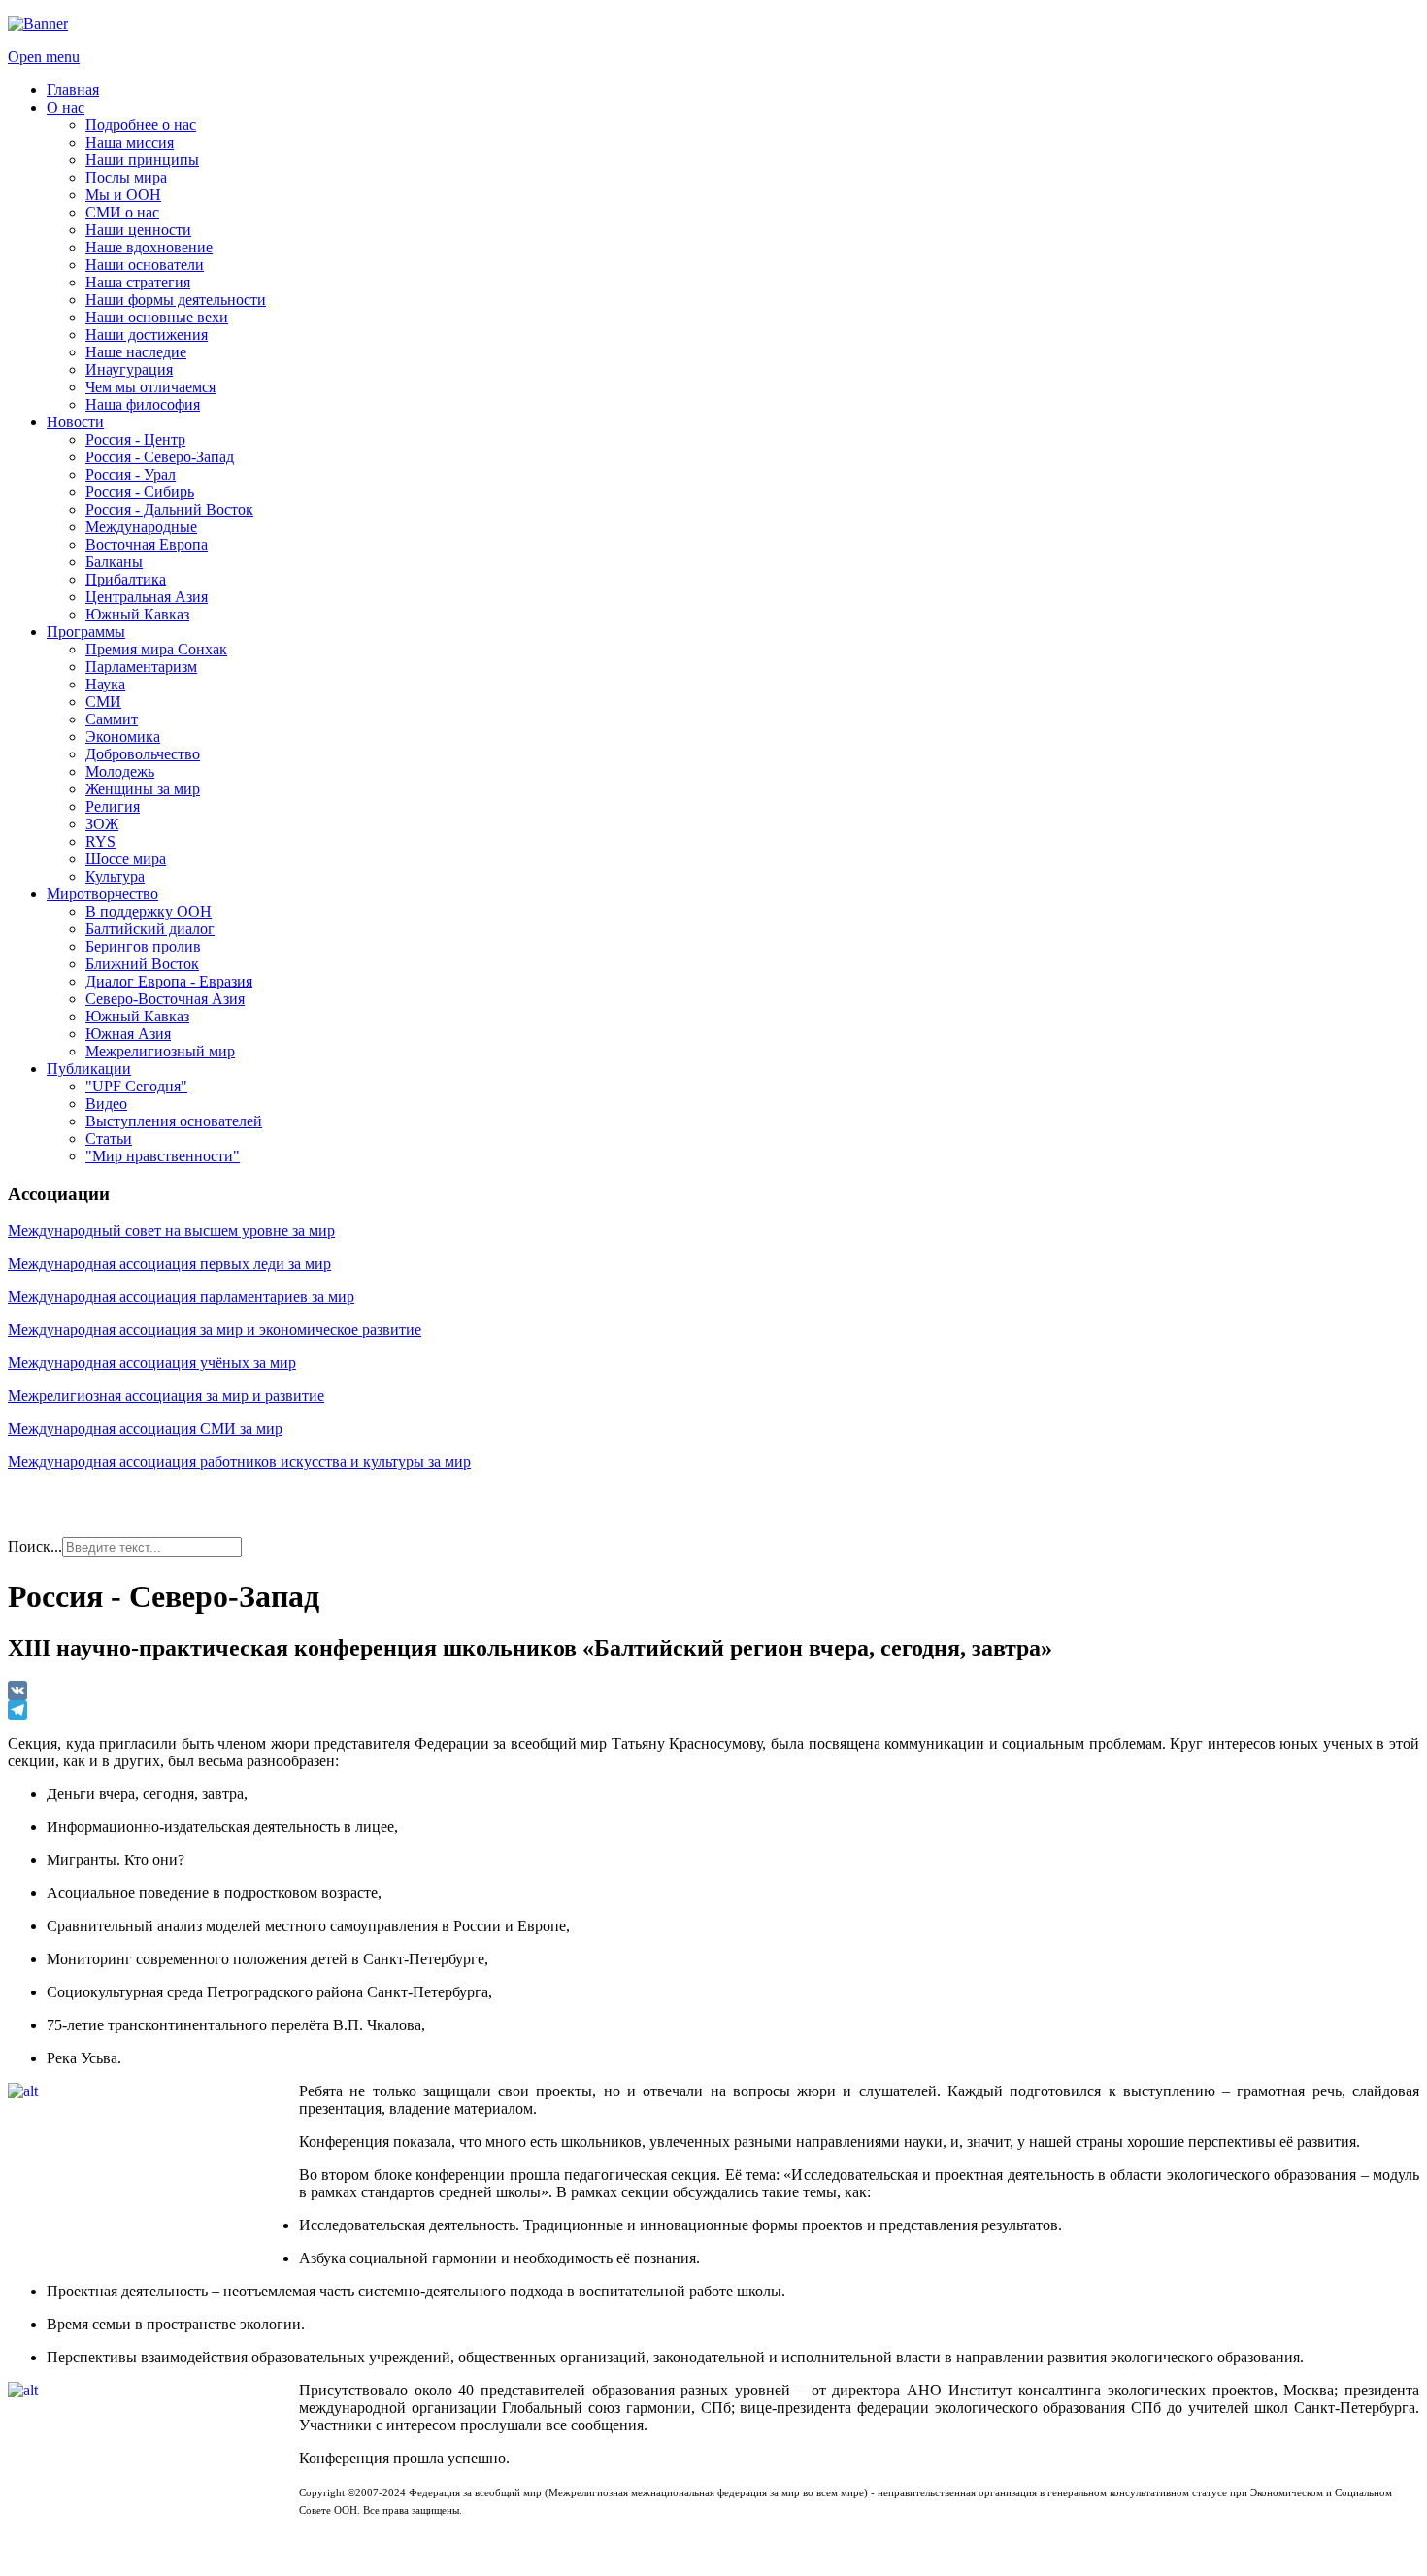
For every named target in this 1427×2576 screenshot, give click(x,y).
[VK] (713, 1690)
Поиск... (35, 1546)
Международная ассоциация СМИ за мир (145, 1429)
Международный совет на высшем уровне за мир (171, 1231)
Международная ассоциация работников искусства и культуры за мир (239, 1462)
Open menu (44, 57)
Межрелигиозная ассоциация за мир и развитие (166, 1396)
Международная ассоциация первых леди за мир (169, 1264)
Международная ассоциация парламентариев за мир (181, 1297)
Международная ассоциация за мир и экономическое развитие (215, 1330)
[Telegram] (713, 1710)
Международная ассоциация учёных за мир (152, 1363)
